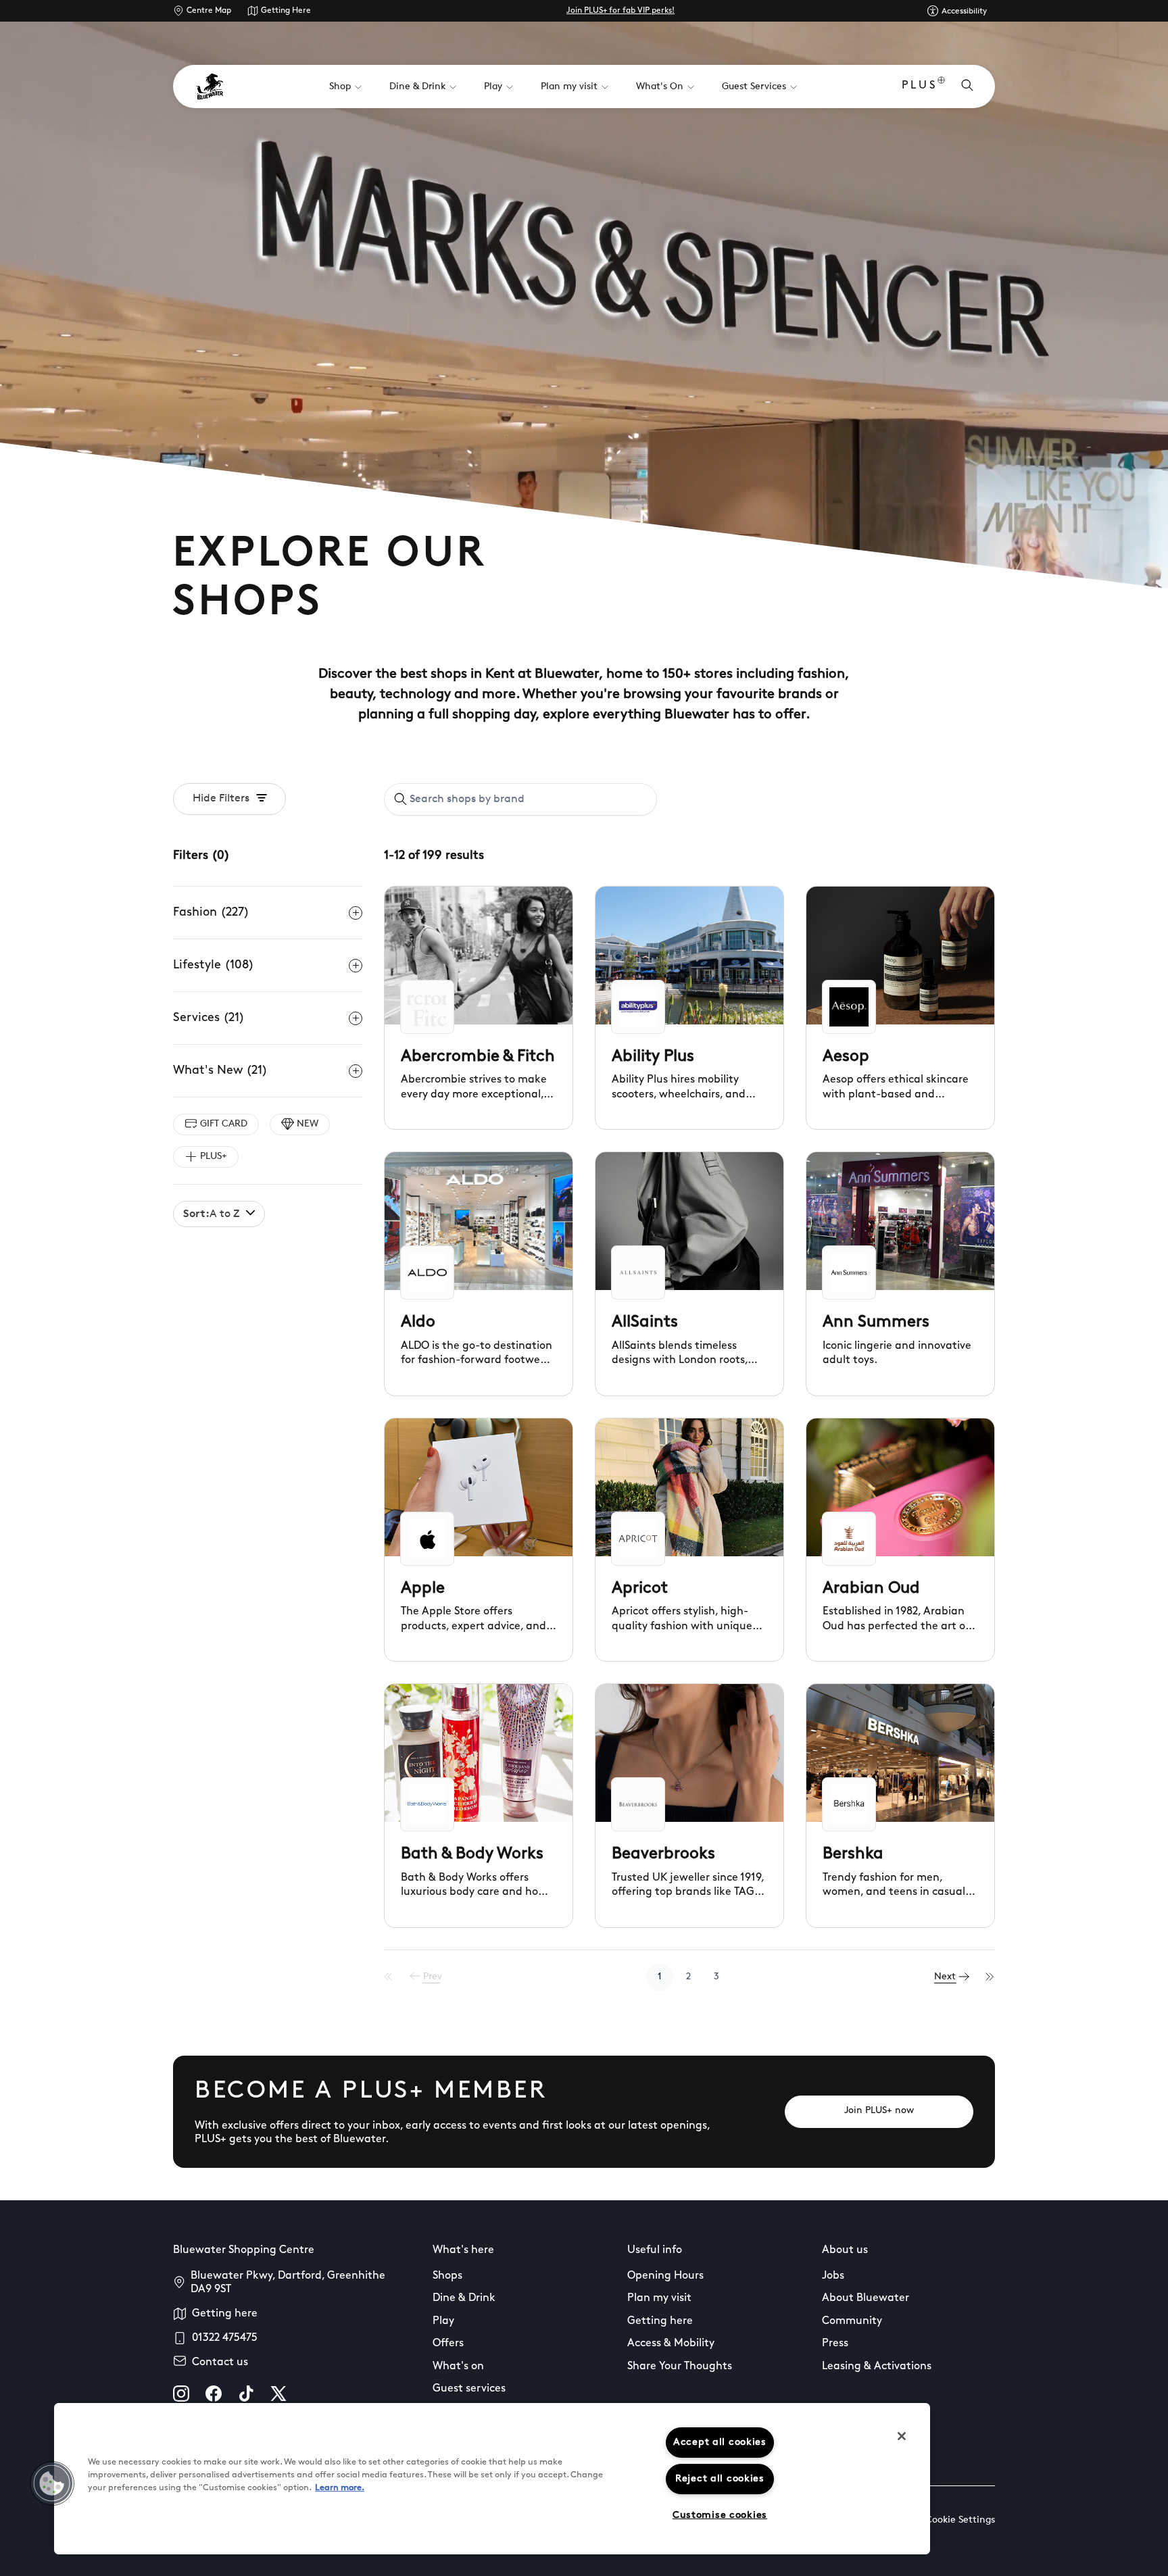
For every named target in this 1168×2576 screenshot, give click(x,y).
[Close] (902, 2436)
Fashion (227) (211, 913)
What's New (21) (220, 1071)
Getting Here (286, 11)
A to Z (211, 1214)
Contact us (220, 2362)
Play (443, 2321)
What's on (458, 2367)
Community (852, 2321)
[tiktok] (246, 2394)
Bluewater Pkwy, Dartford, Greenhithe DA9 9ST (288, 2283)
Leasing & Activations (877, 2367)
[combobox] (520, 799)
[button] (52, 2483)
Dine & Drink (464, 2298)
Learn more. (340, 2488)
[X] (278, 2394)
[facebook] (214, 2394)
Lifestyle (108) (214, 966)
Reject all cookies (720, 2479)
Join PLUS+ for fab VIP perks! (620, 11)
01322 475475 (225, 2338)
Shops (447, 2276)
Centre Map (209, 11)
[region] (492, 2479)
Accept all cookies (720, 2443)
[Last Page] (990, 1977)
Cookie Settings (960, 2520)
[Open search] (967, 86)
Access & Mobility (671, 2344)
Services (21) (209, 1018)
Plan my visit (659, 2298)
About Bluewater (866, 2298)
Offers (448, 2344)
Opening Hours (665, 2276)
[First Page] (389, 1977)
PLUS (920, 86)
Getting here (225, 2314)
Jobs (833, 2276)
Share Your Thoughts (680, 2367)
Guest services (469, 2389)
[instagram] (181, 2394)
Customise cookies (720, 2516)
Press (835, 2344)
